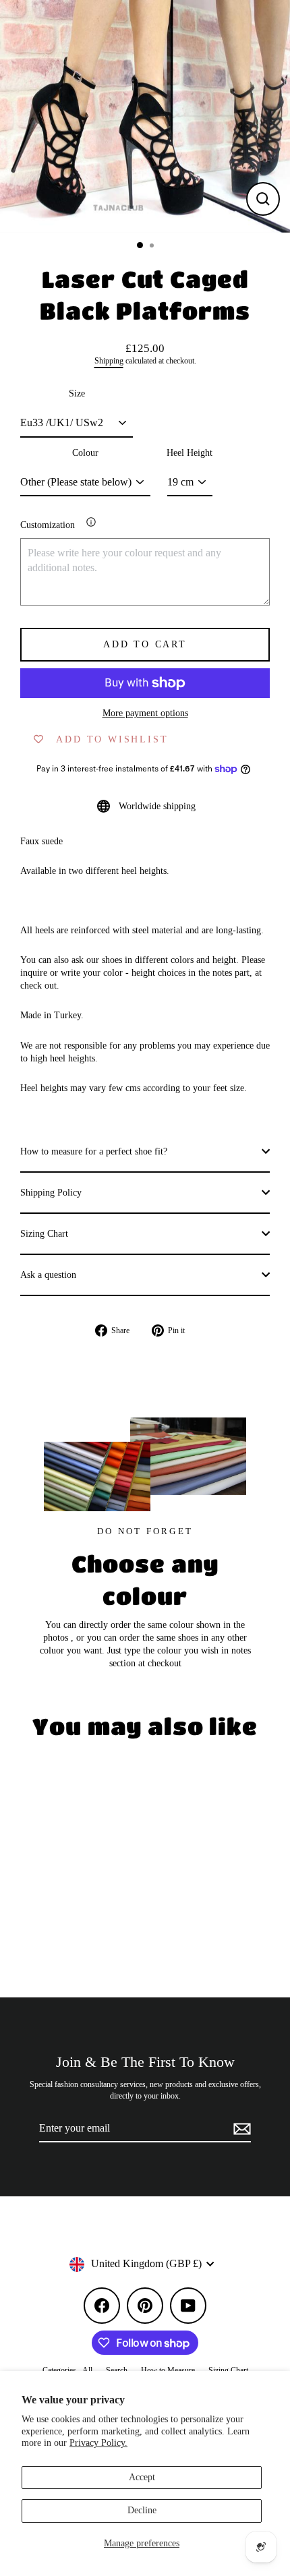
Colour (85, 453)
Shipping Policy (51, 1193)
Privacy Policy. (98, 2443)
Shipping (109, 361)
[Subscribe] (240, 2129)
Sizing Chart (44, 1234)
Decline (142, 2510)
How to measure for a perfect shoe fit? (94, 1151)
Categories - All (67, 2370)
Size (77, 393)
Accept (142, 2477)
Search (117, 2370)
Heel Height (190, 453)
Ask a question (48, 1275)
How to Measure (168, 2370)
